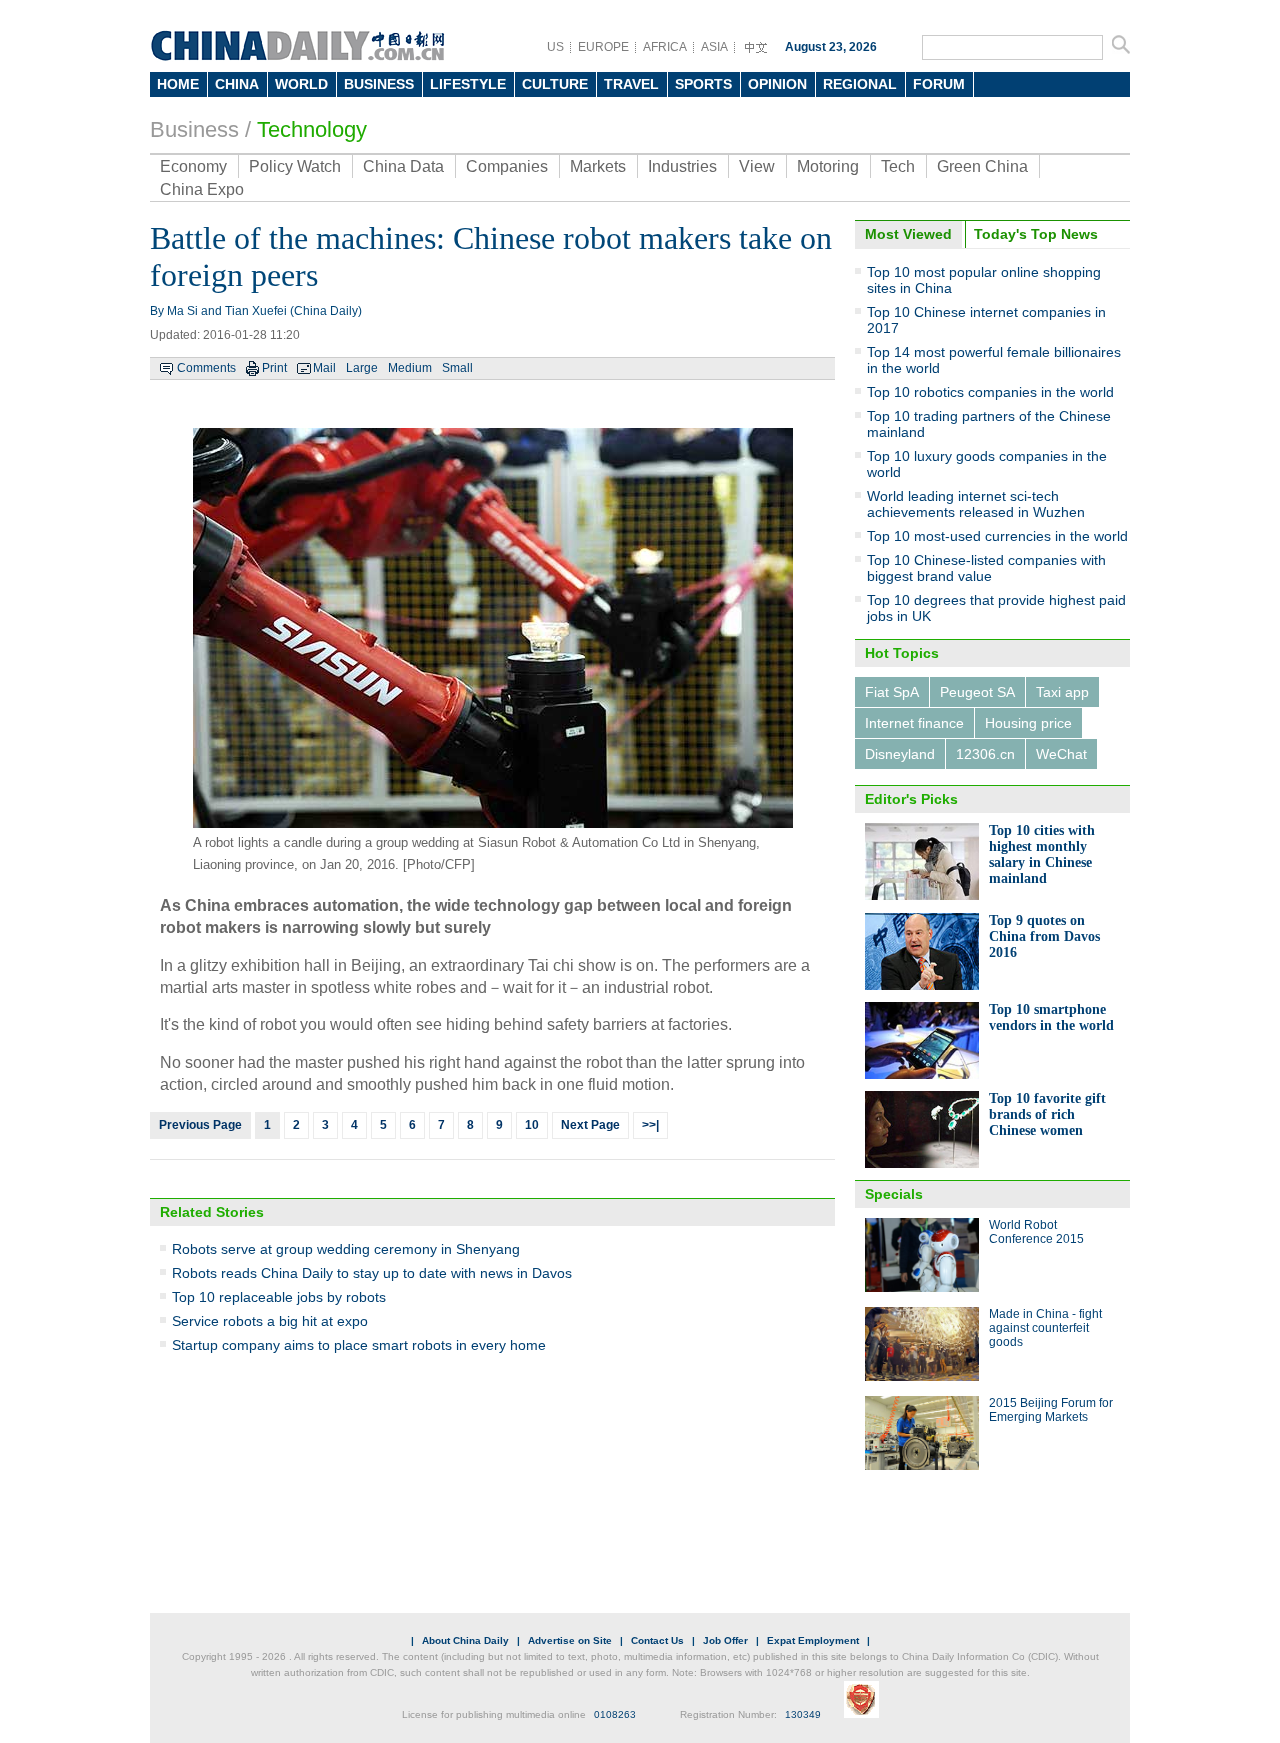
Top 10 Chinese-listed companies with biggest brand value (986, 568)
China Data (403, 166)
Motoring (828, 166)
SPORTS (703, 84)
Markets (598, 166)
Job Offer (725, 1640)
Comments (206, 368)
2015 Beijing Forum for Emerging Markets (1051, 1410)
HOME (178, 84)
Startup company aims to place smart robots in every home (359, 1345)
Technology (312, 129)
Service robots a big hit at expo (270, 1321)
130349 (803, 1714)
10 (532, 1125)
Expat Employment (813, 1640)
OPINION (777, 84)
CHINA (237, 84)
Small (457, 368)
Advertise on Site (570, 1640)
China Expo (202, 189)
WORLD (301, 84)
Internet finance (914, 723)
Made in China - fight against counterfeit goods (1045, 1328)
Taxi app (1062, 692)
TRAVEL (631, 84)
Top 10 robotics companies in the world (990, 392)
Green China (982, 166)
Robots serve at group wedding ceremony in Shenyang (346, 1249)
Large (362, 368)
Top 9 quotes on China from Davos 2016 (1044, 936)
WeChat (1061, 754)
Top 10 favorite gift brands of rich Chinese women (1047, 1114)
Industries (682, 166)
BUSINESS (379, 84)
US (555, 47)
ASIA (714, 47)
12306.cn (985, 754)
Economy (193, 166)
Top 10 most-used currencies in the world (997, 536)
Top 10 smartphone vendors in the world (1051, 1017)
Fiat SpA (892, 692)
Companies (507, 166)
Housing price (1028, 723)
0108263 (615, 1714)
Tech (898, 166)
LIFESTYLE (468, 84)
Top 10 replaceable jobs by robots (279, 1297)
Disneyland (900, 754)
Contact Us (657, 1640)
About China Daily (465, 1640)
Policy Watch (295, 166)
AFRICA (665, 47)
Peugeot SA (977, 692)
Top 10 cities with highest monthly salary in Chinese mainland (1042, 854)
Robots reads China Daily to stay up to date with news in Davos (372, 1273)
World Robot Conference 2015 (1036, 1232)
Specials (894, 1194)
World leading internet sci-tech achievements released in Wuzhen (976, 504)
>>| (650, 1125)
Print (274, 368)
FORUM (939, 84)
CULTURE (555, 84)
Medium (410, 368)
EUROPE (603, 47)
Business (194, 129)
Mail (324, 368)
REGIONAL (860, 84)
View (757, 166)
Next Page (590, 1125)
